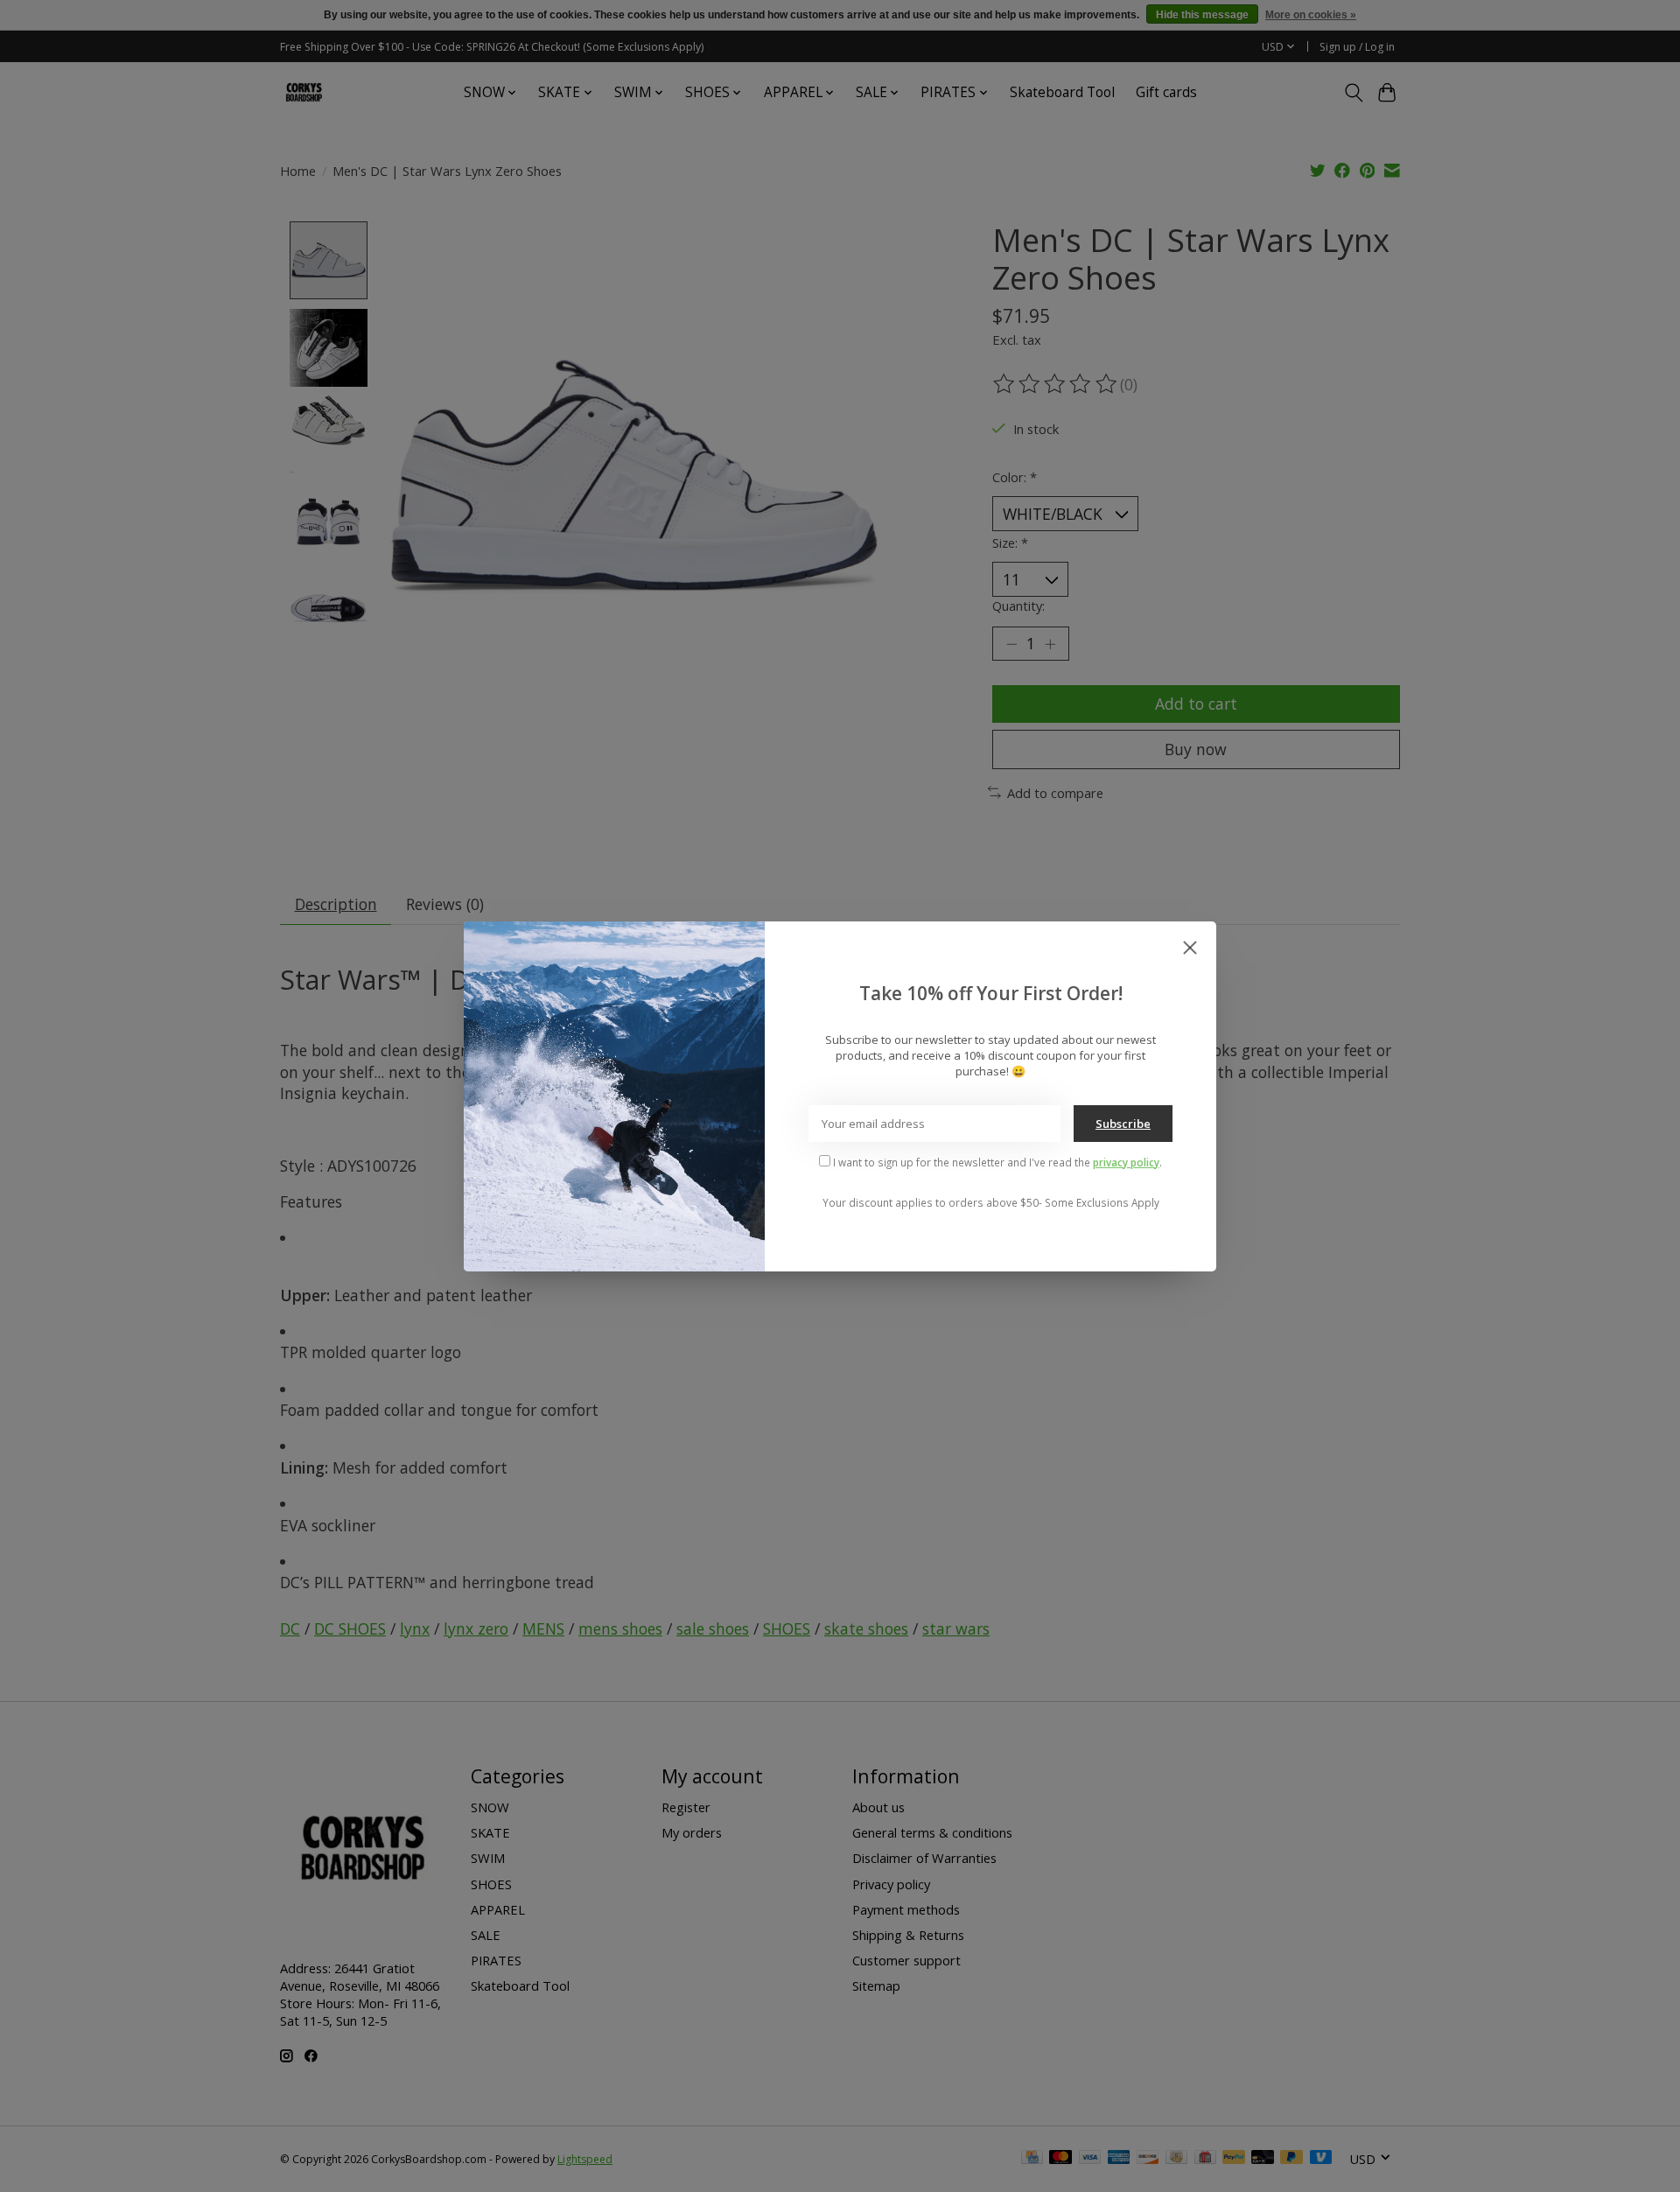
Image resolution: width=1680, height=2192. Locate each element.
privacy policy (1126, 1162)
